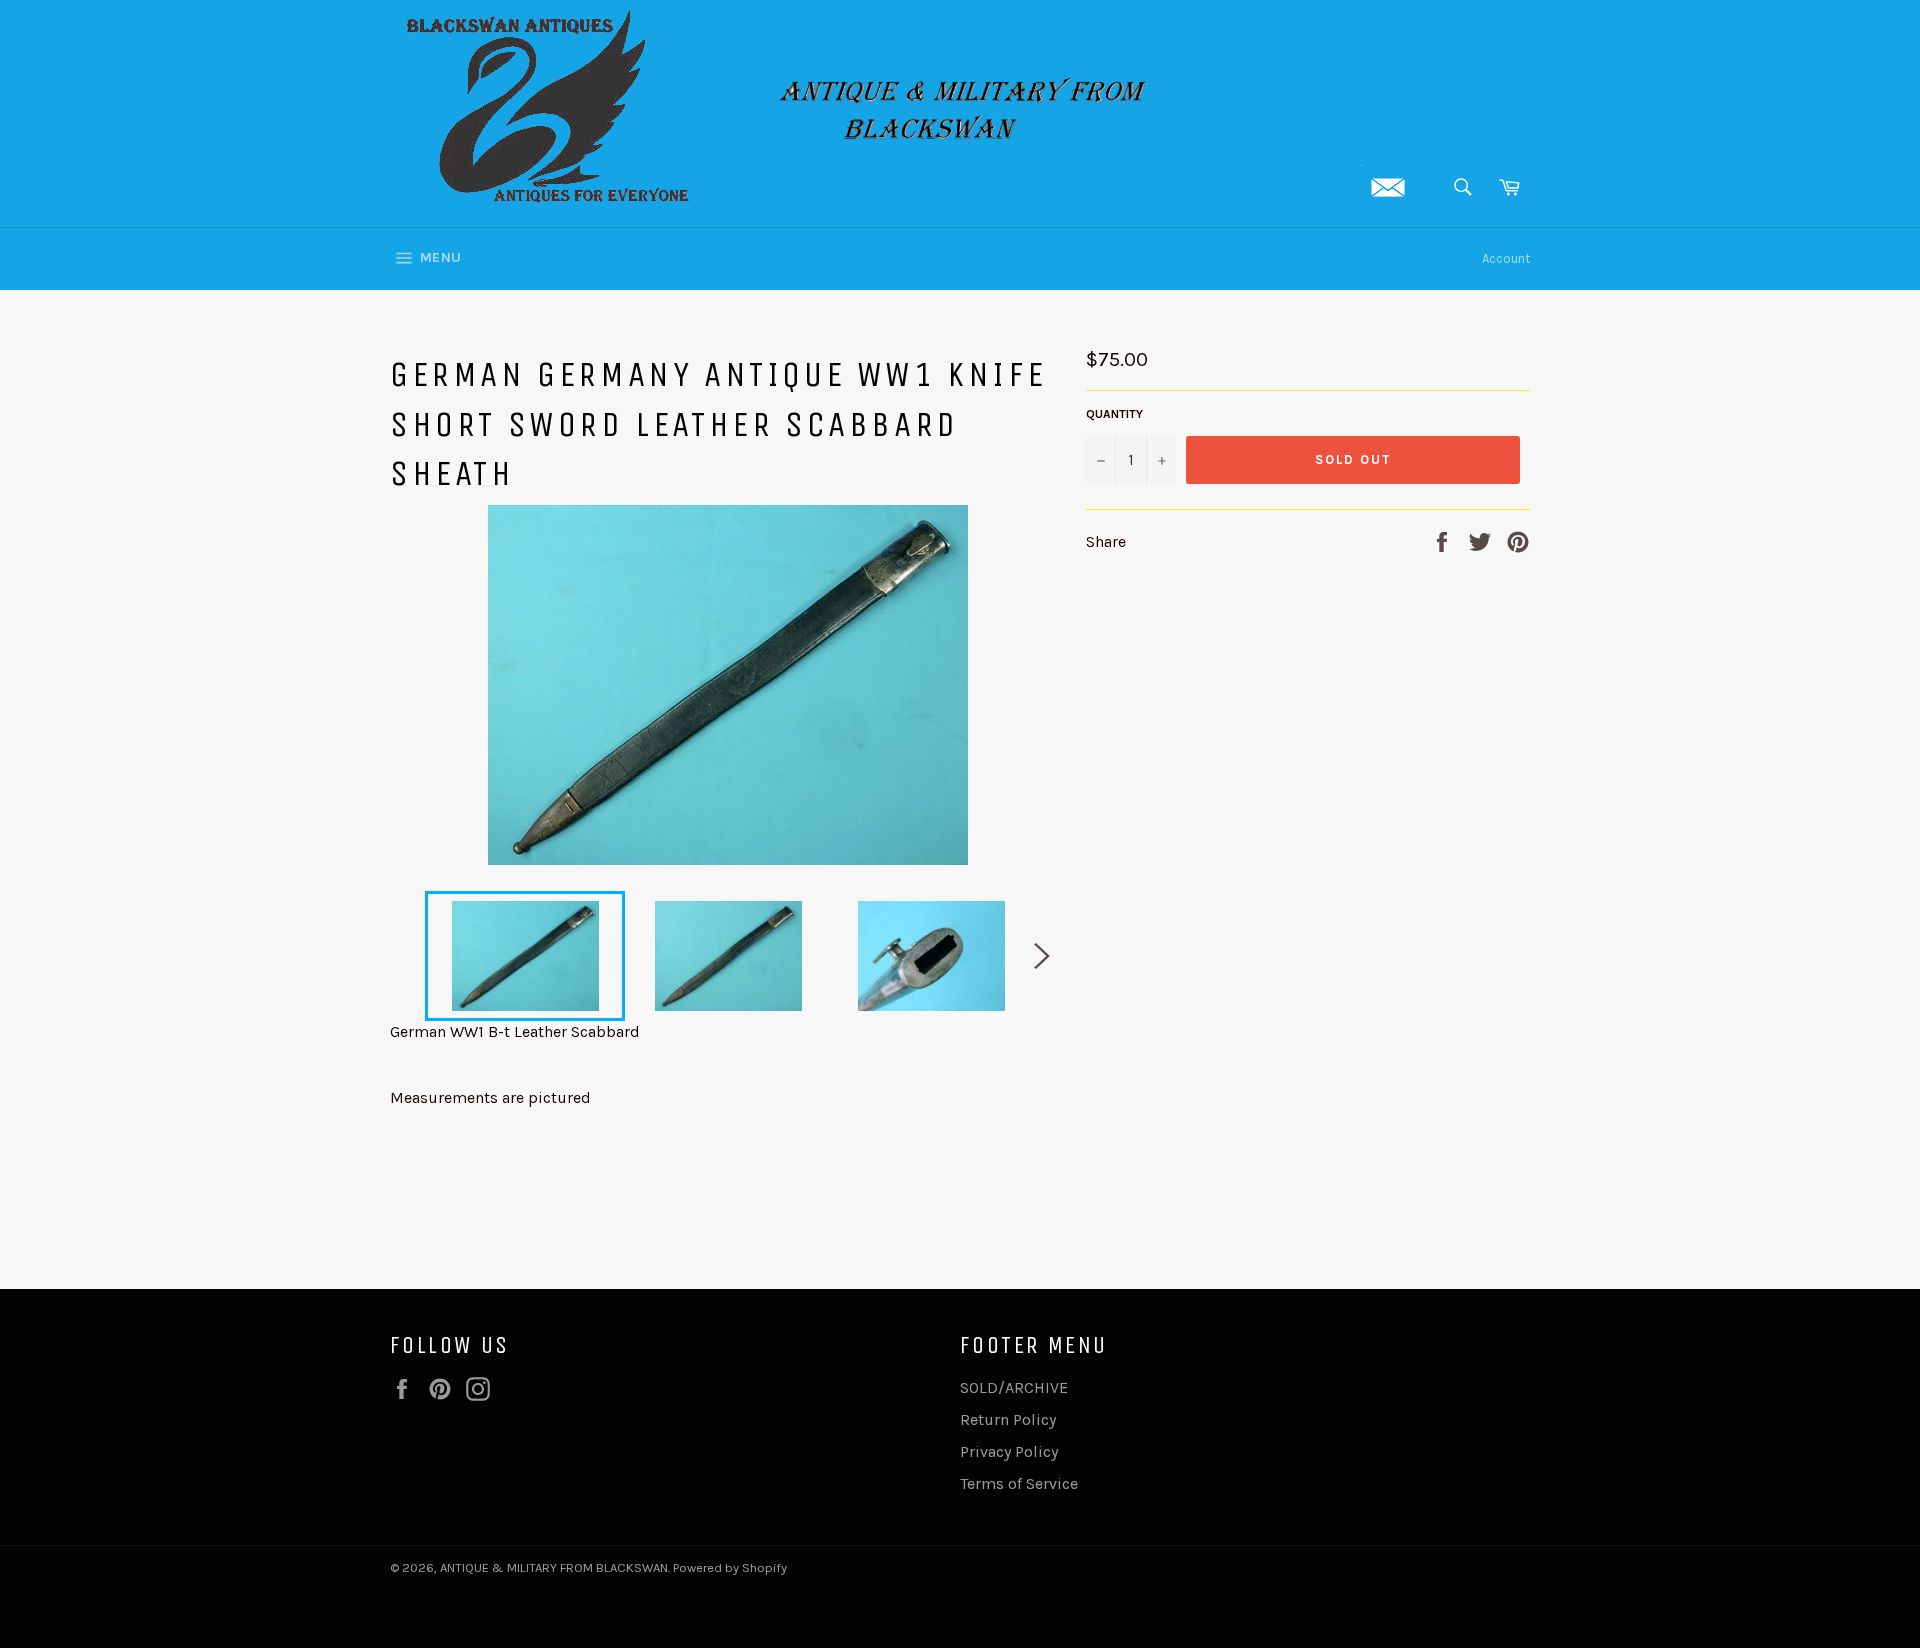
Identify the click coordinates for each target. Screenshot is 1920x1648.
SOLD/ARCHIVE (1014, 1387)
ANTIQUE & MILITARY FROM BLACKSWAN (554, 1567)
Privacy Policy (1009, 1451)
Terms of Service (1019, 1483)
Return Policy (1008, 1419)
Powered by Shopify (730, 1567)
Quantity (1114, 414)
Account (1506, 258)
